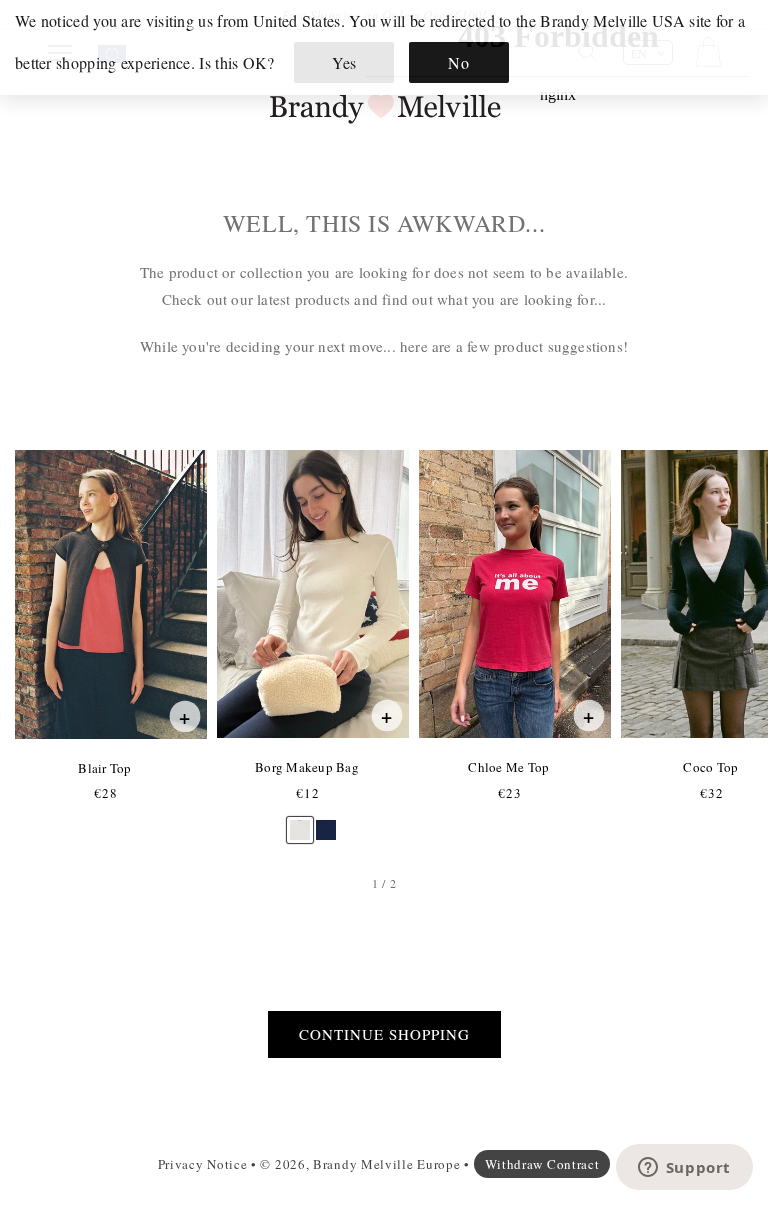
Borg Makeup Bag (306, 767)
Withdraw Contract (542, 1164)
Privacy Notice (203, 1164)
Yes (344, 62)
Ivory (300, 820)
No (458, 62)
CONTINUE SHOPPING (384, 1034)
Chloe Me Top (508, 767)
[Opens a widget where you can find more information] (684, 1169)
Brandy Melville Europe (386, 1164)
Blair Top (104, 768)
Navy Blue (326, 820)
